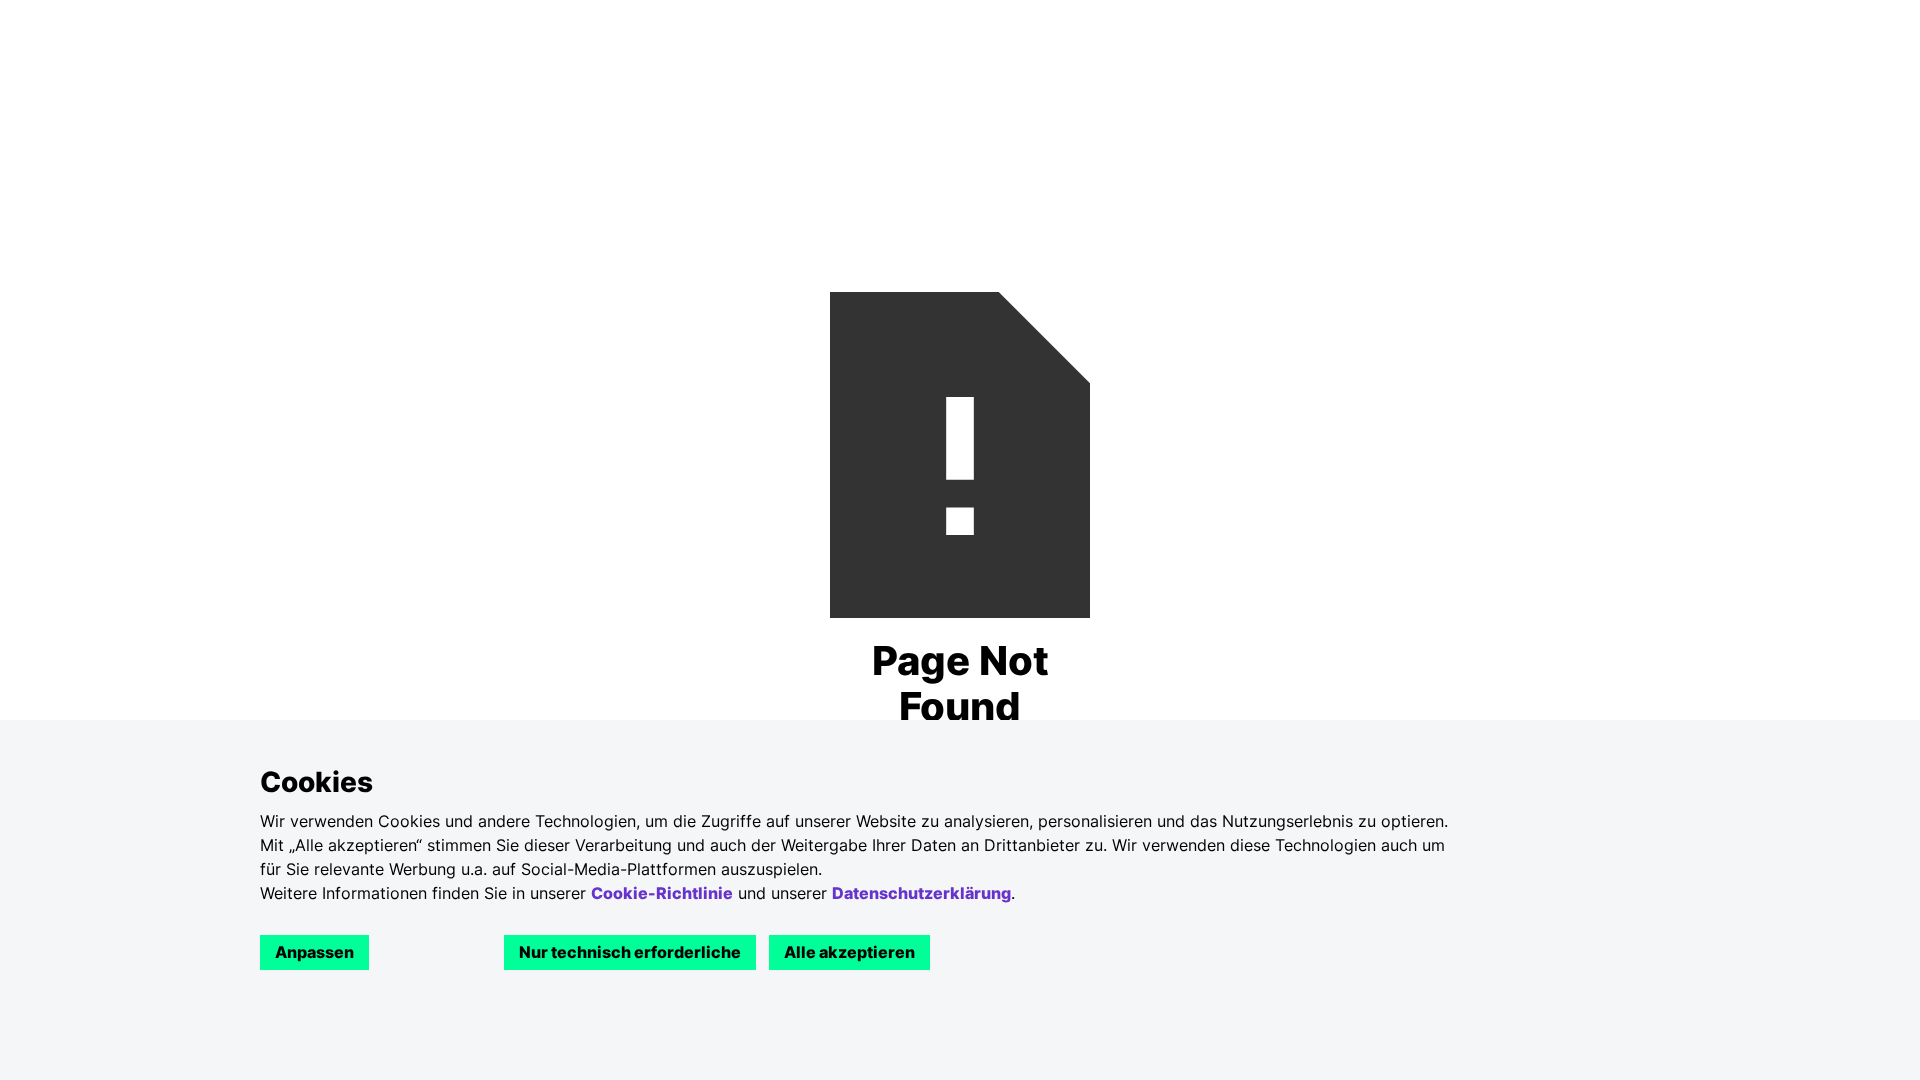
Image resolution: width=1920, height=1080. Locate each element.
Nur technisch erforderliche (630, 952)
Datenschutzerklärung (921, 893)
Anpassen (314, 952)
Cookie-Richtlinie (662, 893)
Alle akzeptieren (849, 952)
